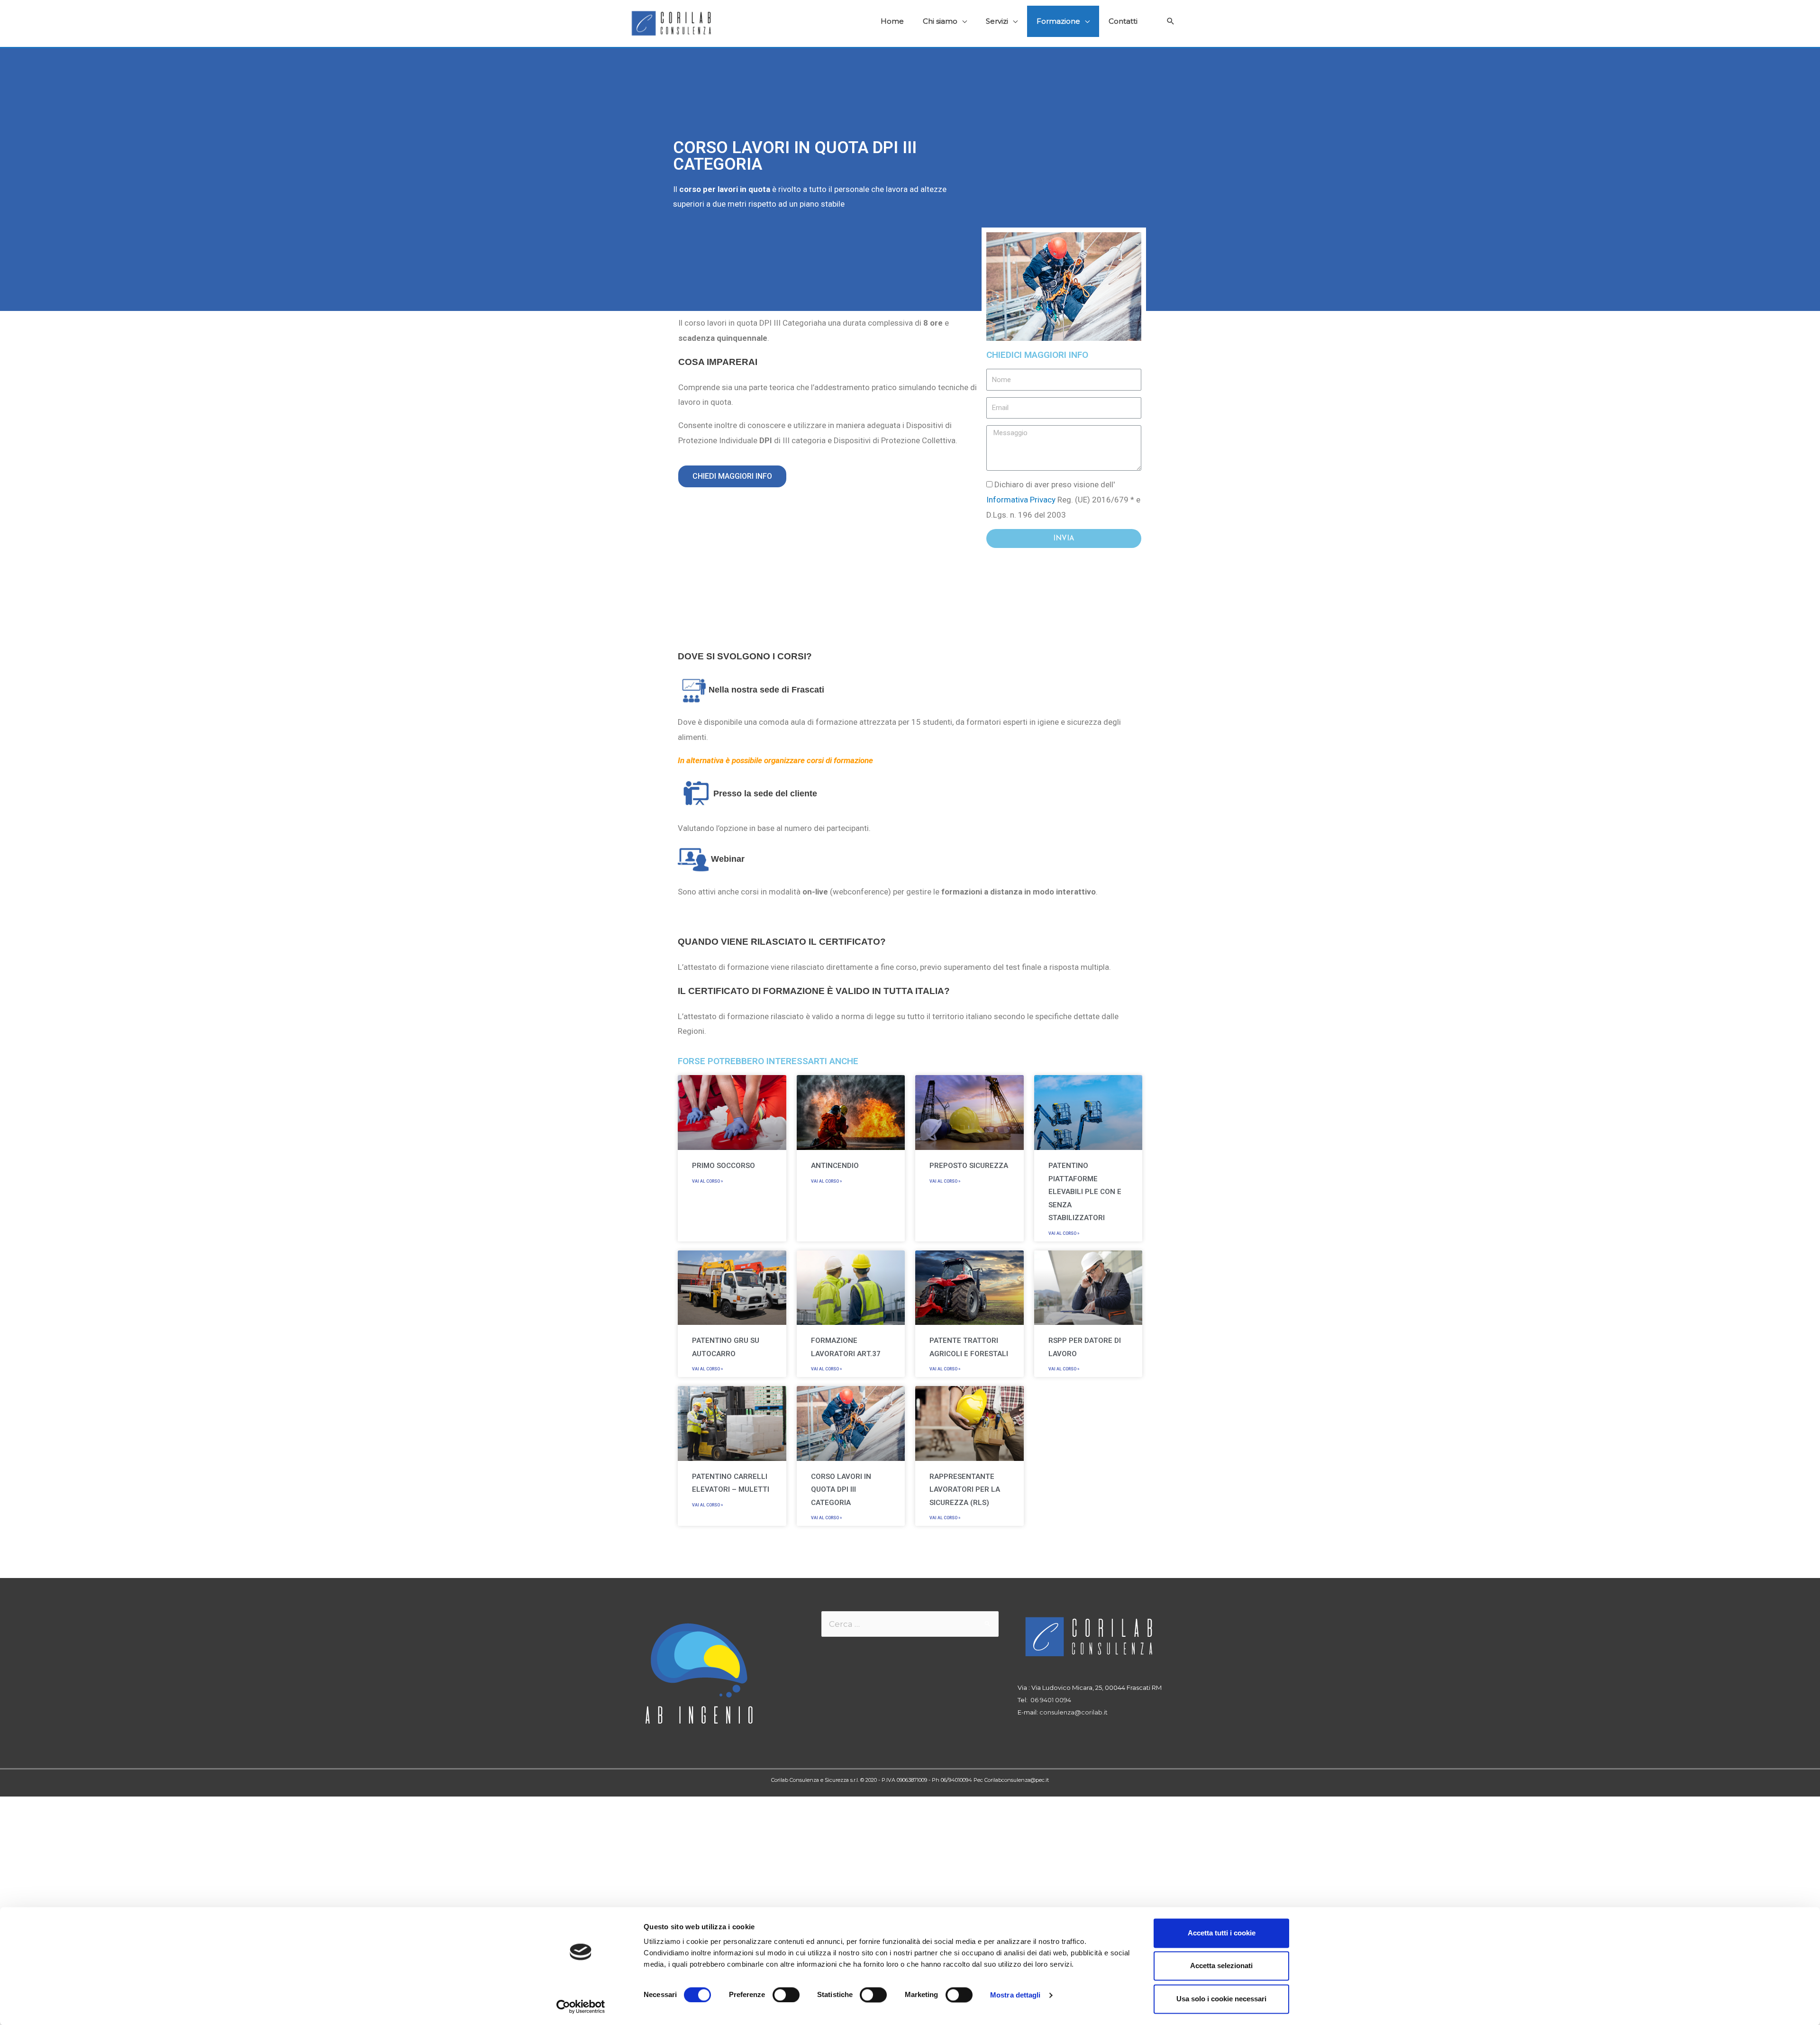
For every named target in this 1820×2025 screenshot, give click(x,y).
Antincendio (835, 1166)
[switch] (786, 1995)
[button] (732, 476)
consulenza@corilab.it (1074, 1712)
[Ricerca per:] (910, 1624)
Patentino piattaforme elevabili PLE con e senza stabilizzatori (1085, 1192)
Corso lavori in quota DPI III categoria (841, 1490)
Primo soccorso (723, 1166)
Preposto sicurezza (969, 1166)
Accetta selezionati (1221, 1966)
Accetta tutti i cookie (1222, 1933)
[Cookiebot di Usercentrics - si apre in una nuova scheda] (581, 2007)
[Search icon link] (1171, 21)
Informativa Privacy (1021, 500)
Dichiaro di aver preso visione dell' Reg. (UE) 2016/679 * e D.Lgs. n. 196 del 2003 (1063, 499)
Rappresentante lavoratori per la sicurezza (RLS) (965, 1490)
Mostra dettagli (1015, 1995)
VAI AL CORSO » (707, 1181)
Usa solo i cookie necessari (1221, 1999)
